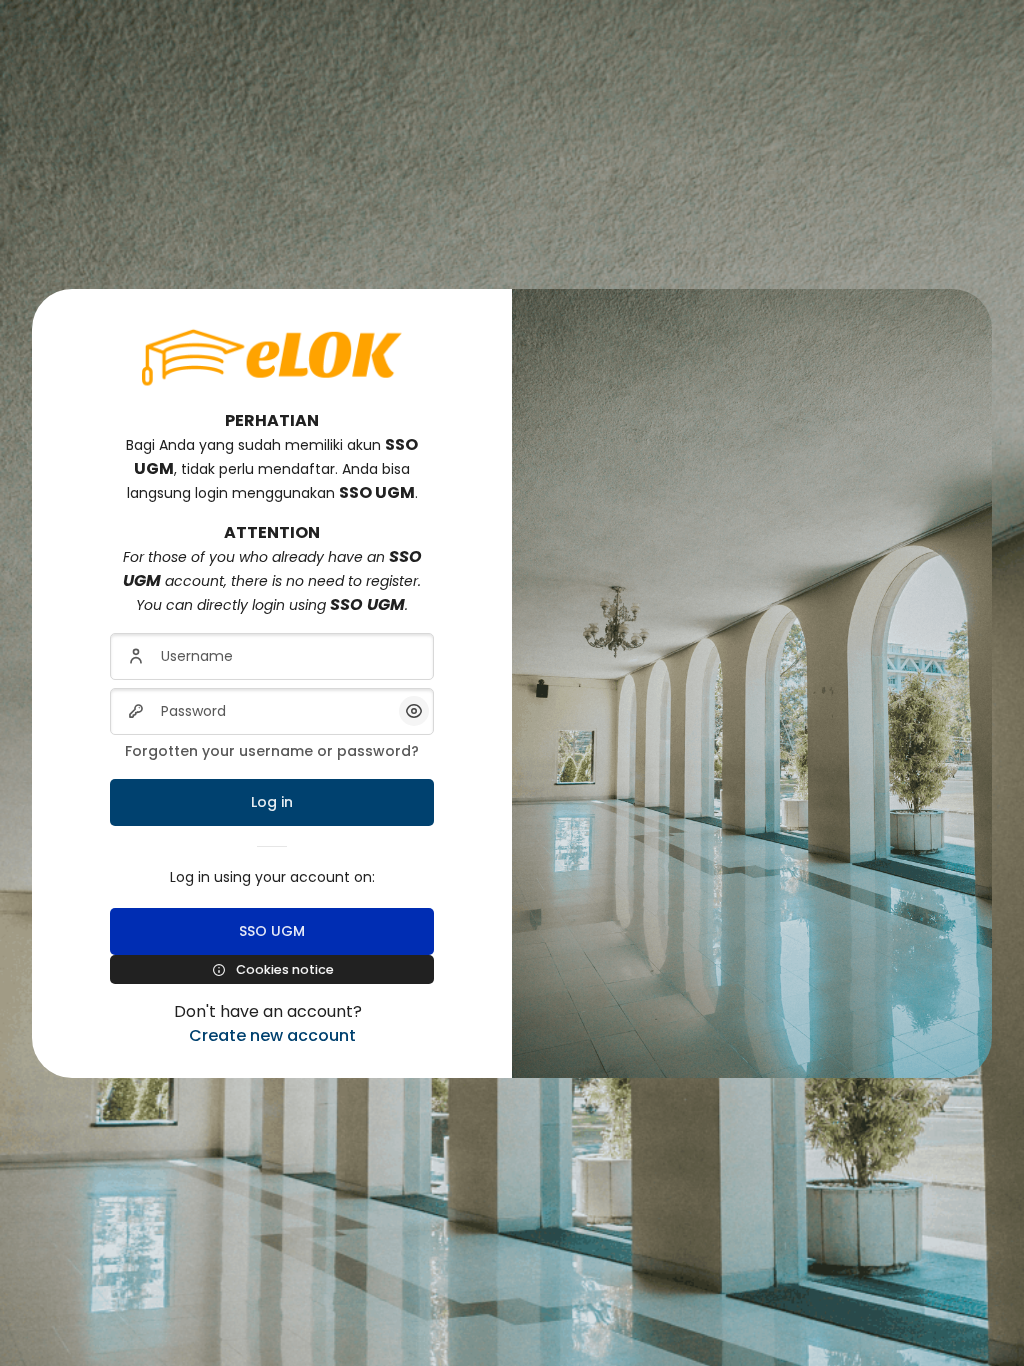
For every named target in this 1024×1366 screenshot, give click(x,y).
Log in (272, 802)
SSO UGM (272, 931)
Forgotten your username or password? (272, 751)
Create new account (272, 1035)
